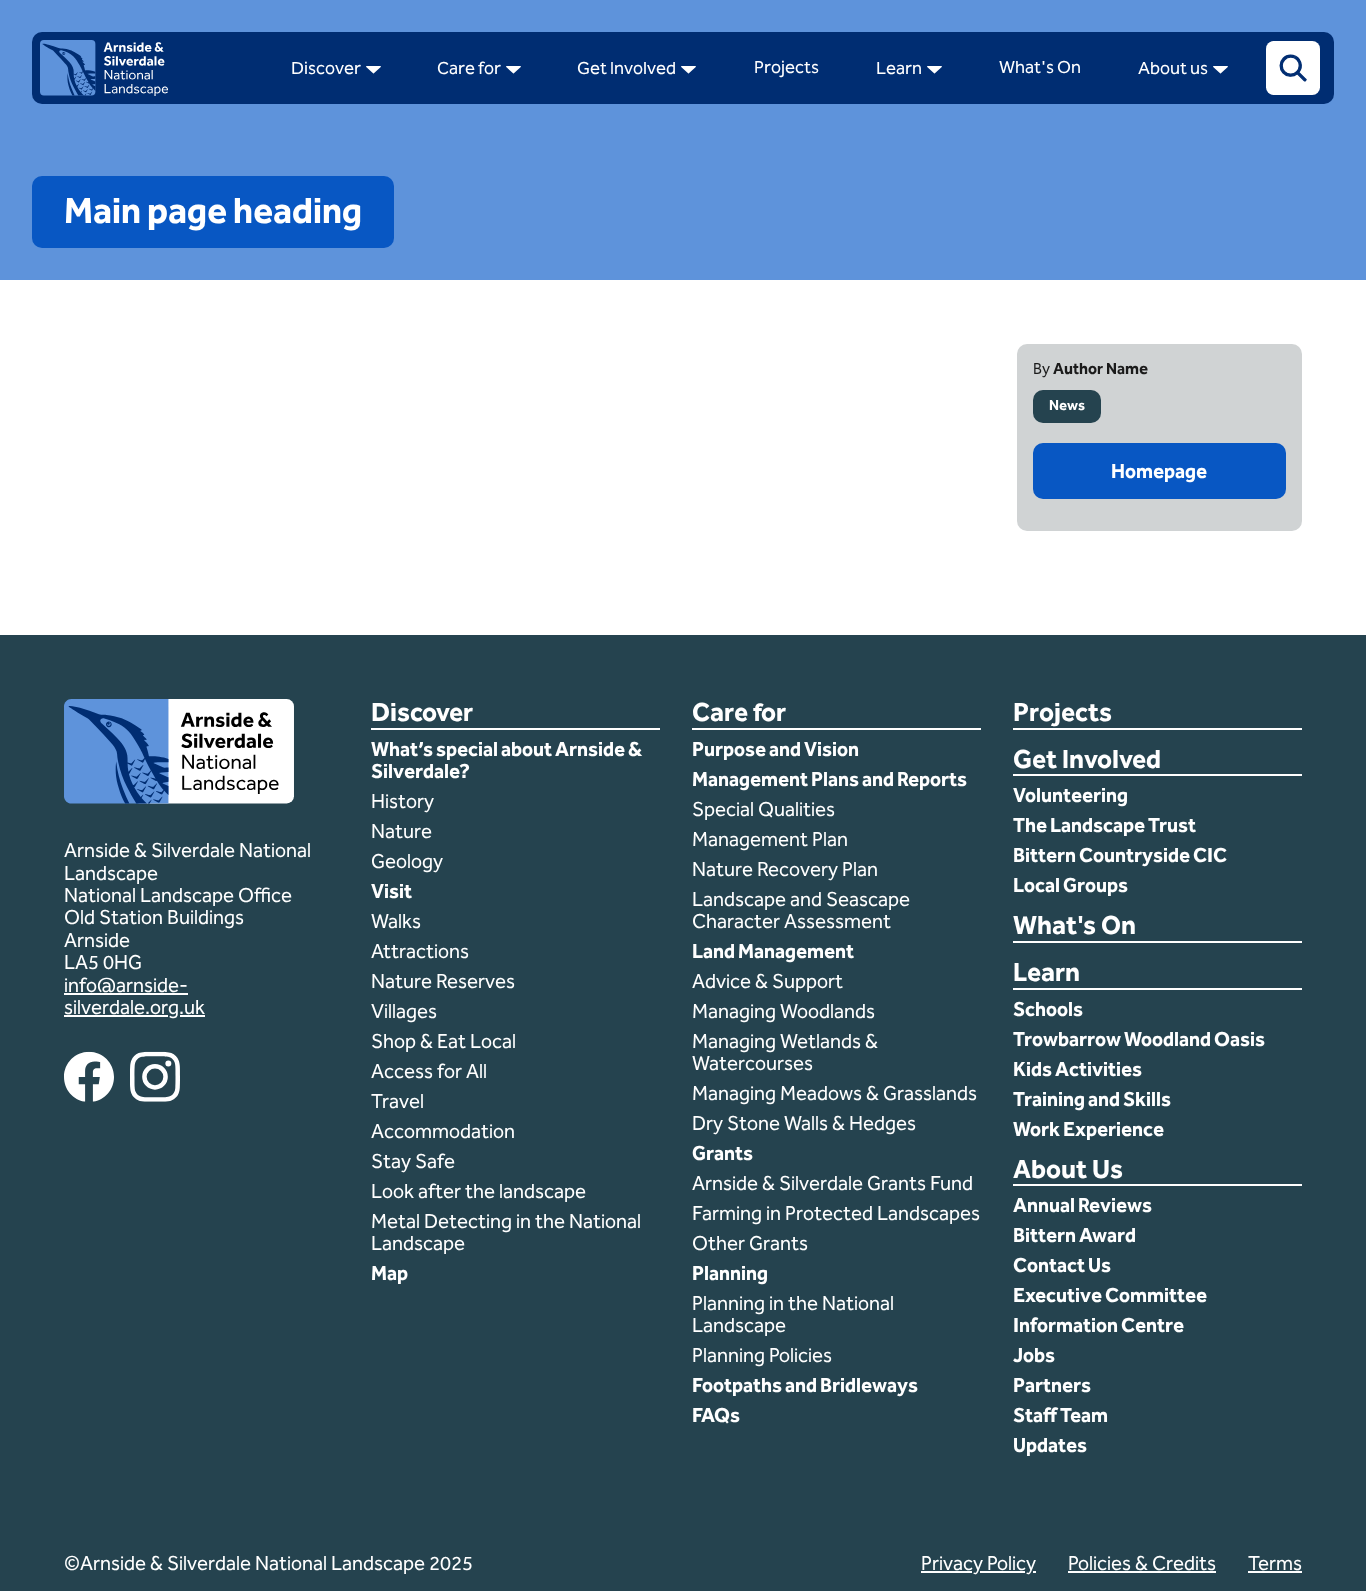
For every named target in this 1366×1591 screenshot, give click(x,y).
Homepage (1159, 471)
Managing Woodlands (783, 1011)
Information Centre (1098, 1325)
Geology (407, 861)
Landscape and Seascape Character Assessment (801, 910)
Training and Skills (1092, 1099)
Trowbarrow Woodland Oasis (1139, 1039)
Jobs (1034, 1355)
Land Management (773, 951)
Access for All (429, 1071)
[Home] (104, 90)
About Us (1068, 1170)
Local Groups (1070, 885)
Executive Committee (1110, 1295)
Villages (404, 1011)
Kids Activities (1077, 1069)
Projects (1062, 713)
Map (389, 1273)
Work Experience (1088, 1129)
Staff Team (1060, 1415)
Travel (397, 1101)
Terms (1275, 1563)
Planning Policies (764, 1355)
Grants (722, 1153)
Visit (391, 891)
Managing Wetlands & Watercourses (785, 1052)
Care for (739, 713)
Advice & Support (767, 981)
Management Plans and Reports (829, 779)
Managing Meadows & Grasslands (834, 1093)
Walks (396, 921)
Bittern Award (1074, 1235)
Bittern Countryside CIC (1120, 855)
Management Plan (772, 839)
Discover (422, 713)
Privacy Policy (978, 1563)
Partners (1052, 1385)
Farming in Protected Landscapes (836, 1213)
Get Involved (1087, 760)
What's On (1074, 926)
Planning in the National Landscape (793, 1314)
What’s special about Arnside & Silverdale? (506, 760)
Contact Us (1062, 1265)
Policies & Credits (1142, 1563)
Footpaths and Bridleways (805, 1385)
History (402, 801)
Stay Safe (413, 1161)
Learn (1046, 973)
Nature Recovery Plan (787, 869)
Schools (1048, 1009)
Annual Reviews (1082, 1205)
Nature (401, 831)
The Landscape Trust (1104, 825)
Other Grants (750, 1243)
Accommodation (445, 1131)
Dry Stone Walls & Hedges (804, 1123)
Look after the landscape (478, 1191)
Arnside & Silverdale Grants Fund (832, 1183)
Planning (730, 1273)
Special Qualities (765, 809)
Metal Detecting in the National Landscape (506, 1232)
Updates (1050, 1445)
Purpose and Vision (775, 749)
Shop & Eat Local (443, 1041)
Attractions (420, 951)
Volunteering (1070, 795)
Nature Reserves (443, 981)
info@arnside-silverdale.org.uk (134, 996)
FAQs (716, 1415)
